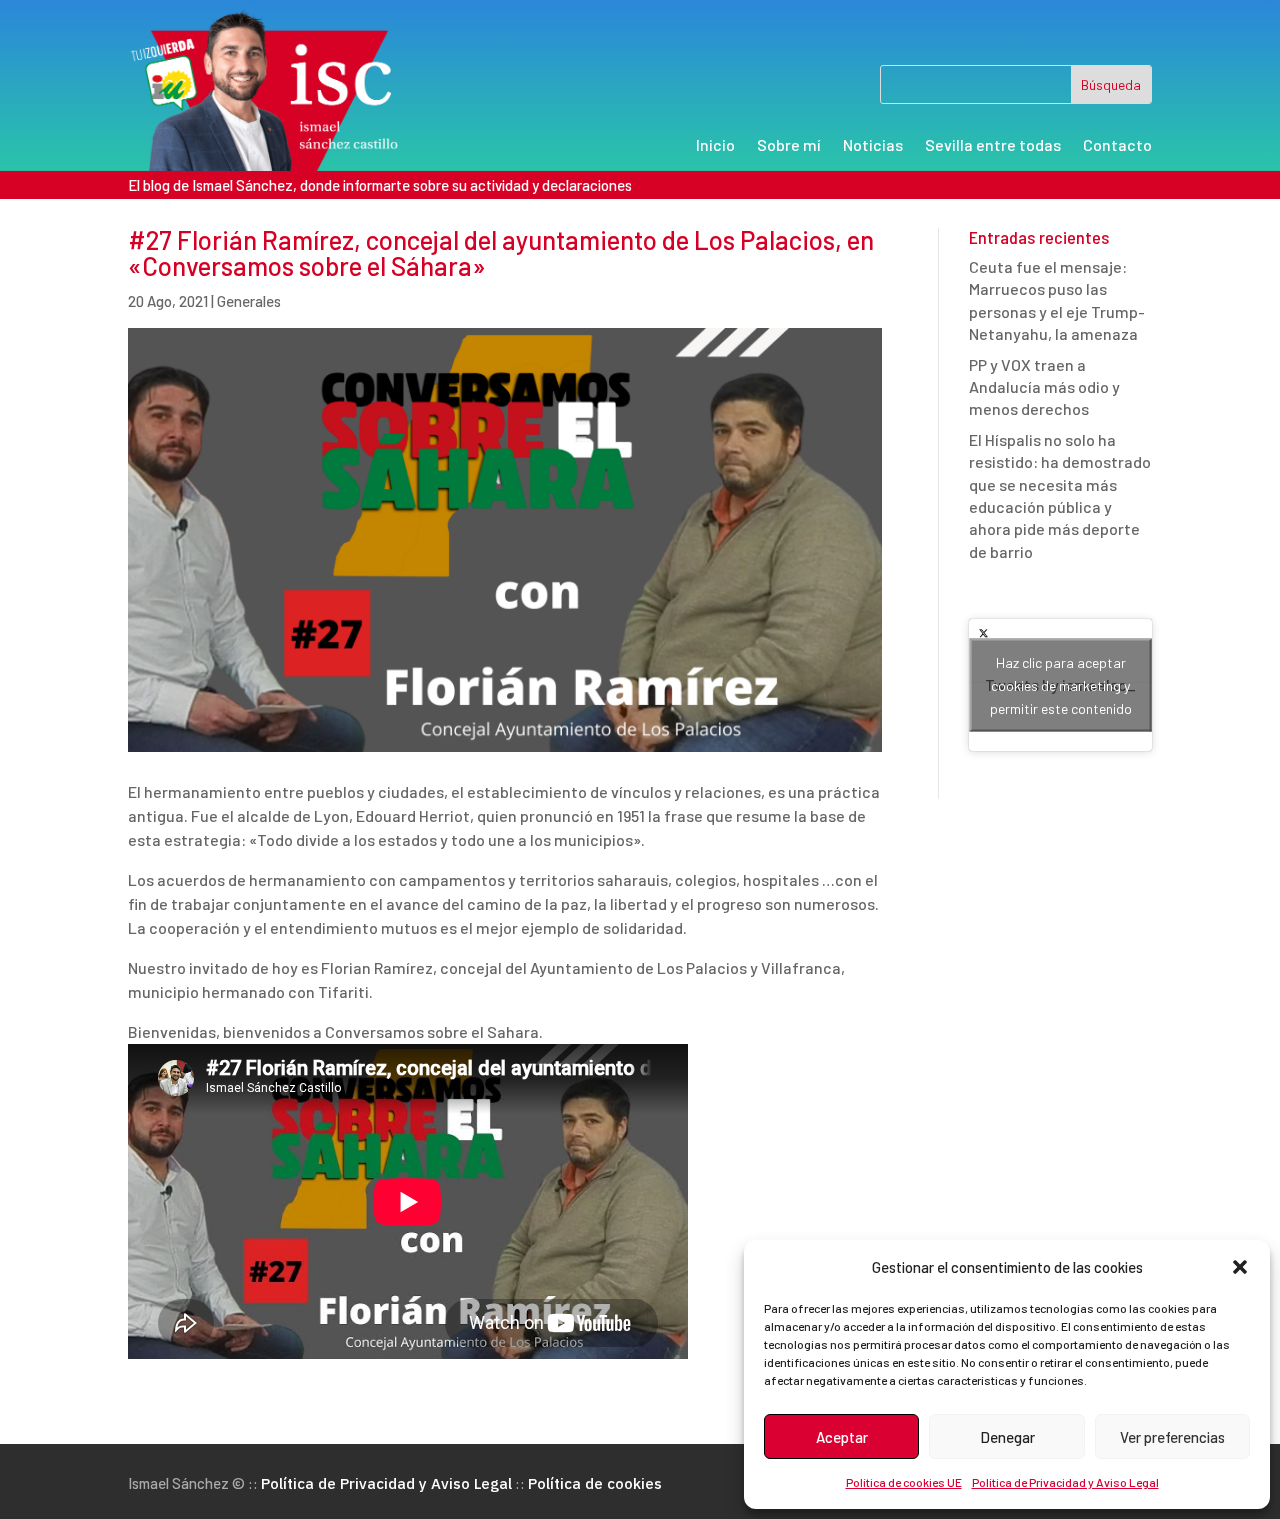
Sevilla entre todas (993, 146)
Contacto (1117, 146)
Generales (249, 301)
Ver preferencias (1172, 1437)
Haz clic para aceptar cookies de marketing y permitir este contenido (1061, 685)
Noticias (873, 146)
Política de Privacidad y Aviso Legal (1065, 1482)
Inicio (715, 146)
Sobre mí (789, 146)
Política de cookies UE (904, 1482)
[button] (1240, 1267)
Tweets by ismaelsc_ (1060, 685)
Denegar (1007, 1437)
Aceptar (842, 1437)
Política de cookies (595, 1483)
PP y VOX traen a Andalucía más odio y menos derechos (1044, 387)
